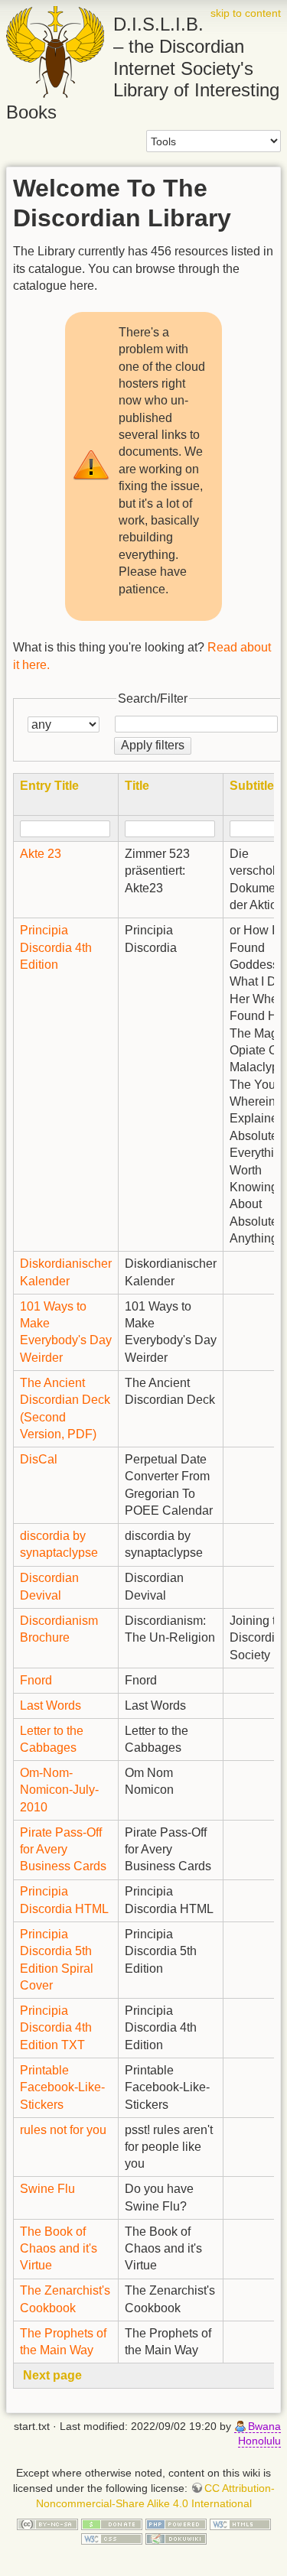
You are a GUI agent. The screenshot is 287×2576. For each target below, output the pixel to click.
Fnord (36, 1680)
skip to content (246, 13)
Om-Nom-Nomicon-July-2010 (59, 1790)
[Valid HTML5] (240, 2523)
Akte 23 (41, 854)
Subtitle (252, 786)
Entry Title (49, 786)
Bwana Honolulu (259, 2434)
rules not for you (63, 2130)
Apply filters (153, 745)
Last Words (51, 1705)
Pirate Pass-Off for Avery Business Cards (63, 1850)
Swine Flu (47, 2189)
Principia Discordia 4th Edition (56, 947)
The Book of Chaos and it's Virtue (59, 2249)
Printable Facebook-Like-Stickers (62, 2087)
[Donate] (112, 2523)
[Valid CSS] (112, 2539)
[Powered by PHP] (176, 2523)
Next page (52, 2375)
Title (137, 786)
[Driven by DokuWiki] (176, 2539)
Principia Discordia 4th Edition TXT (56, 2028)
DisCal (39, 1459)
